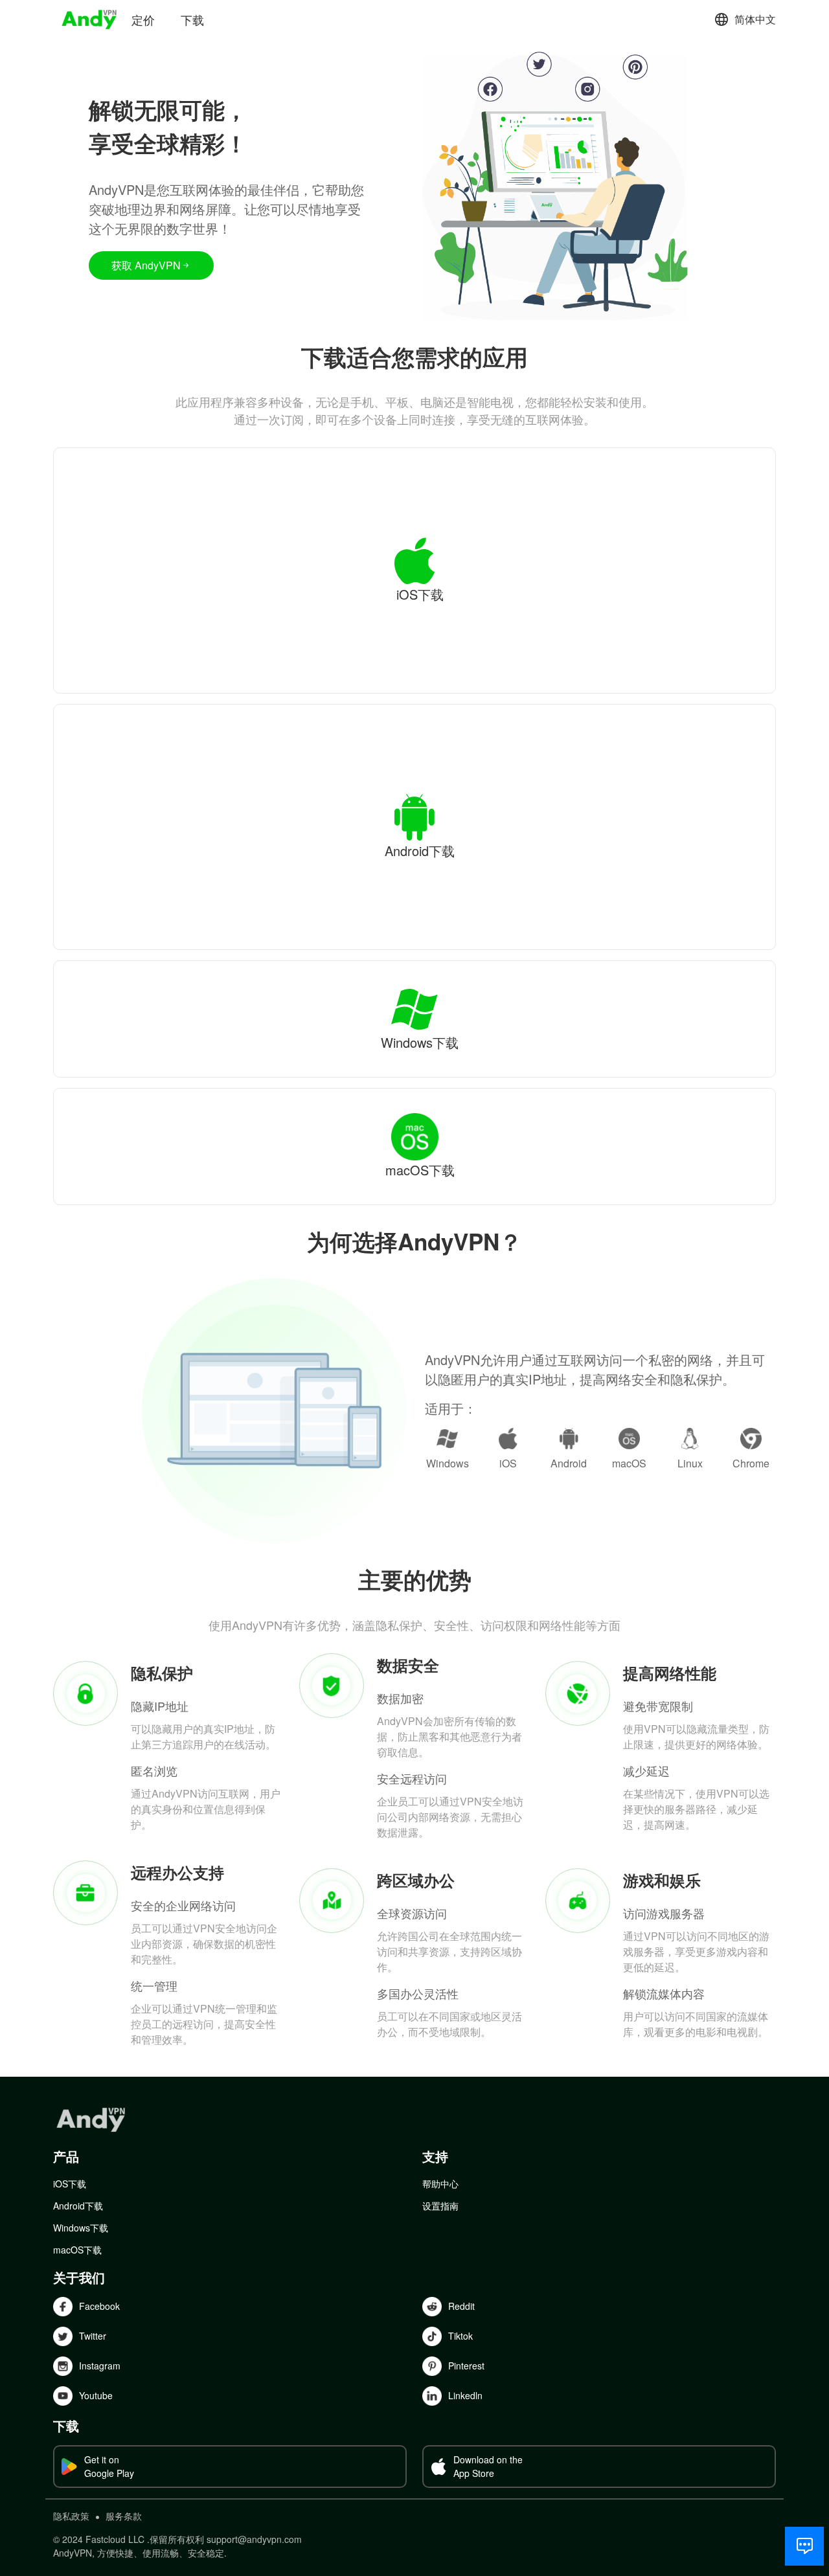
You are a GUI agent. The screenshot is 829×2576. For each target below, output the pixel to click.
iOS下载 (70, 2184)
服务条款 (124, 2516)
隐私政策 (71, 2516)
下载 (192, 19)
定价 (143, 19)
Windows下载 (81, 2228)
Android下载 (78, 2206)
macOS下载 (77, 2250)
